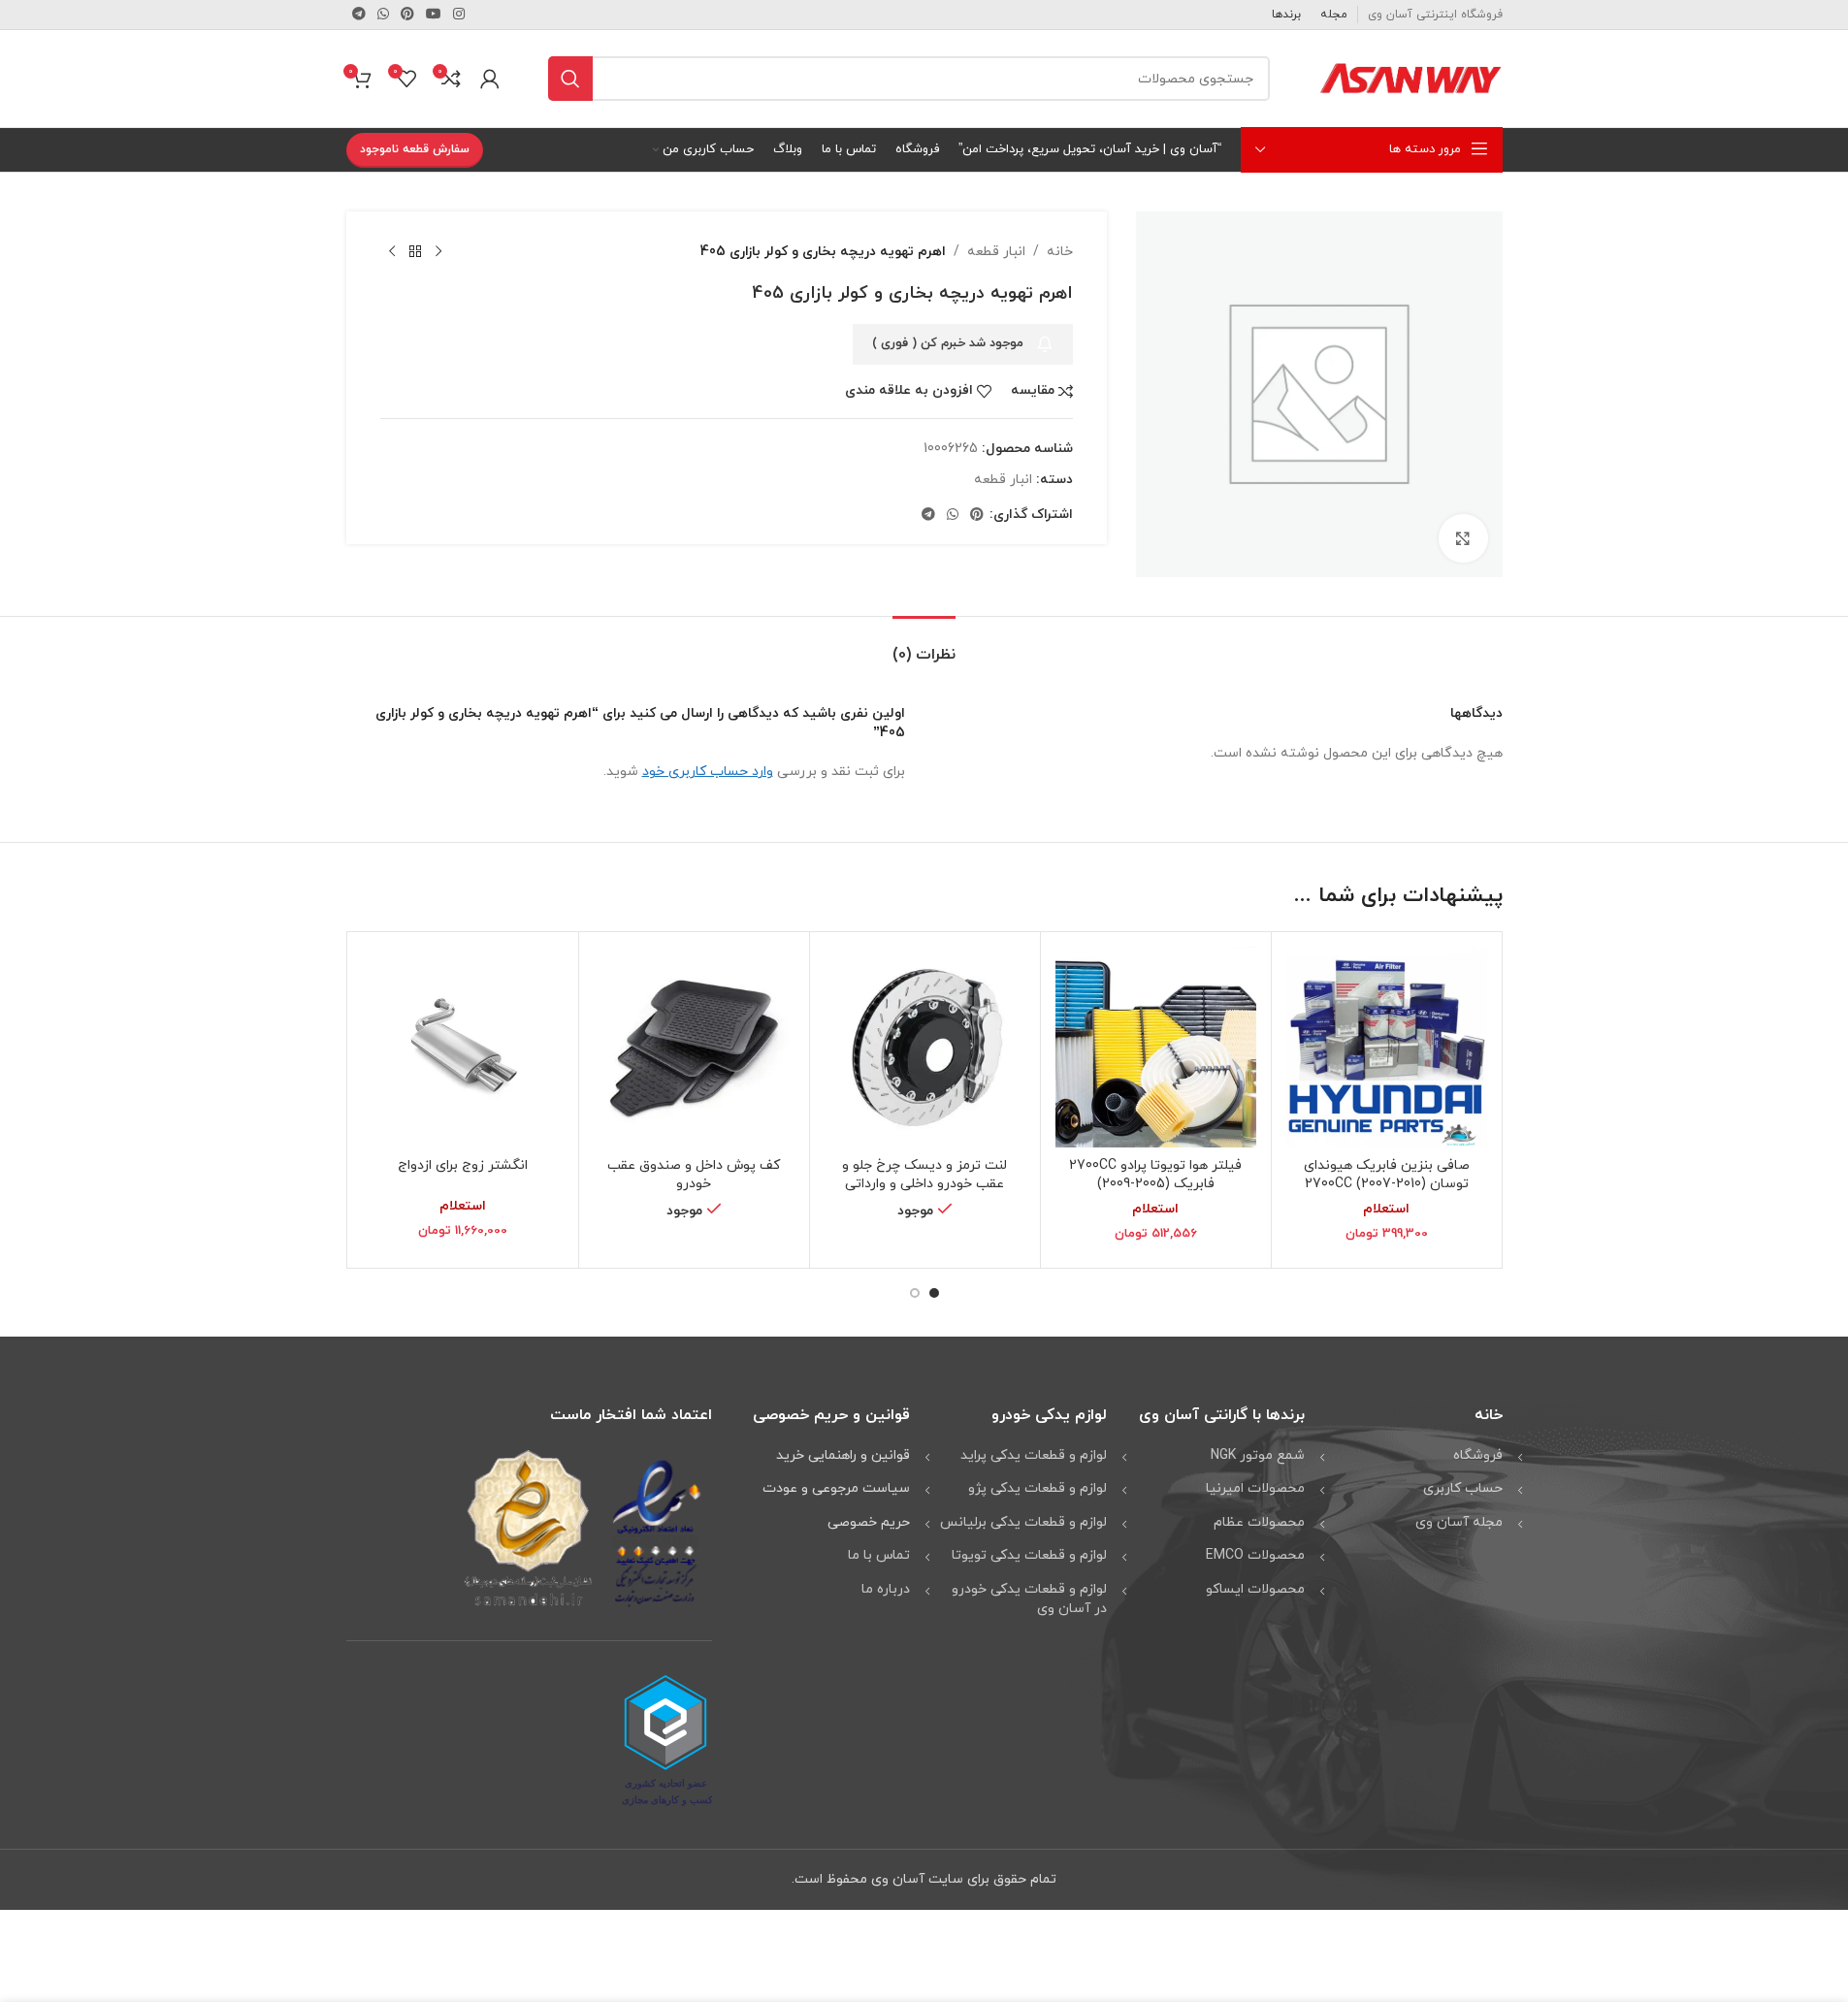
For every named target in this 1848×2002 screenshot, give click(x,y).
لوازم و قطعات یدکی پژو (1037, 1488)
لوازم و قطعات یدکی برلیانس (1023, 1522)
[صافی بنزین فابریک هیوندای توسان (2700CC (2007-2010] (1387, 1047)
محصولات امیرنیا (1255, 1488)
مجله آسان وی (1459, 1522)
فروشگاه (1478, 1455)
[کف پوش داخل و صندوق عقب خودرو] (694, 1047)
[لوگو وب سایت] (1410, 77)
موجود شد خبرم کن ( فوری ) (948, 343)
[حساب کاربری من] (490, 79)
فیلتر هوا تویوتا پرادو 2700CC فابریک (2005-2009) (1155, 1175)
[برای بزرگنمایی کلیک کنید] (1463, 538)
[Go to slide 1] (934, 1293)
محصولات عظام (1259, 1522)
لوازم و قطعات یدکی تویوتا (1029, 1555)
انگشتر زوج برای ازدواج (463, 1165)
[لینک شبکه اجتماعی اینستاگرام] (459, 15)
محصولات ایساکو (1255, 1589)
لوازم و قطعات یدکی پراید (1034, 1455)
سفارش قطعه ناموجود (415, 149)
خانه (1060, 252)
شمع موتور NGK (1258, 1455)
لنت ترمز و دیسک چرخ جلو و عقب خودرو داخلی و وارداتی (924, 1175)
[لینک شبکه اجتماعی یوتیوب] (434, 15)
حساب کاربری (1463, 1488)
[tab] (924, 646)
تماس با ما (879, 1555)
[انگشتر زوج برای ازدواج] (463, 1047)
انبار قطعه (996, 252)
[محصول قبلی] (438, 252)
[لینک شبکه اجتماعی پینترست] (407, 15)
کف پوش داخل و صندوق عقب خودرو (694, 1175)
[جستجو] (570, 79)
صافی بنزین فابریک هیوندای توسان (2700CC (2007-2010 (1387, 1175)
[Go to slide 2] (915, 1293)
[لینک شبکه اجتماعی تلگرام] (359, 15)
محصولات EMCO (1255, 1555)
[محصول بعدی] (392, 252)
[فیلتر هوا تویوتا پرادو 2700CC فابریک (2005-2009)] (1156, 1047)
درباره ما (886, 1589)
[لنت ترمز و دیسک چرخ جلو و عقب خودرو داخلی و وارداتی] (925, 1047)
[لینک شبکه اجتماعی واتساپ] (383, 15)
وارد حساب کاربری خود (708, 772)
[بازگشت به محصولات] (415, 252)
